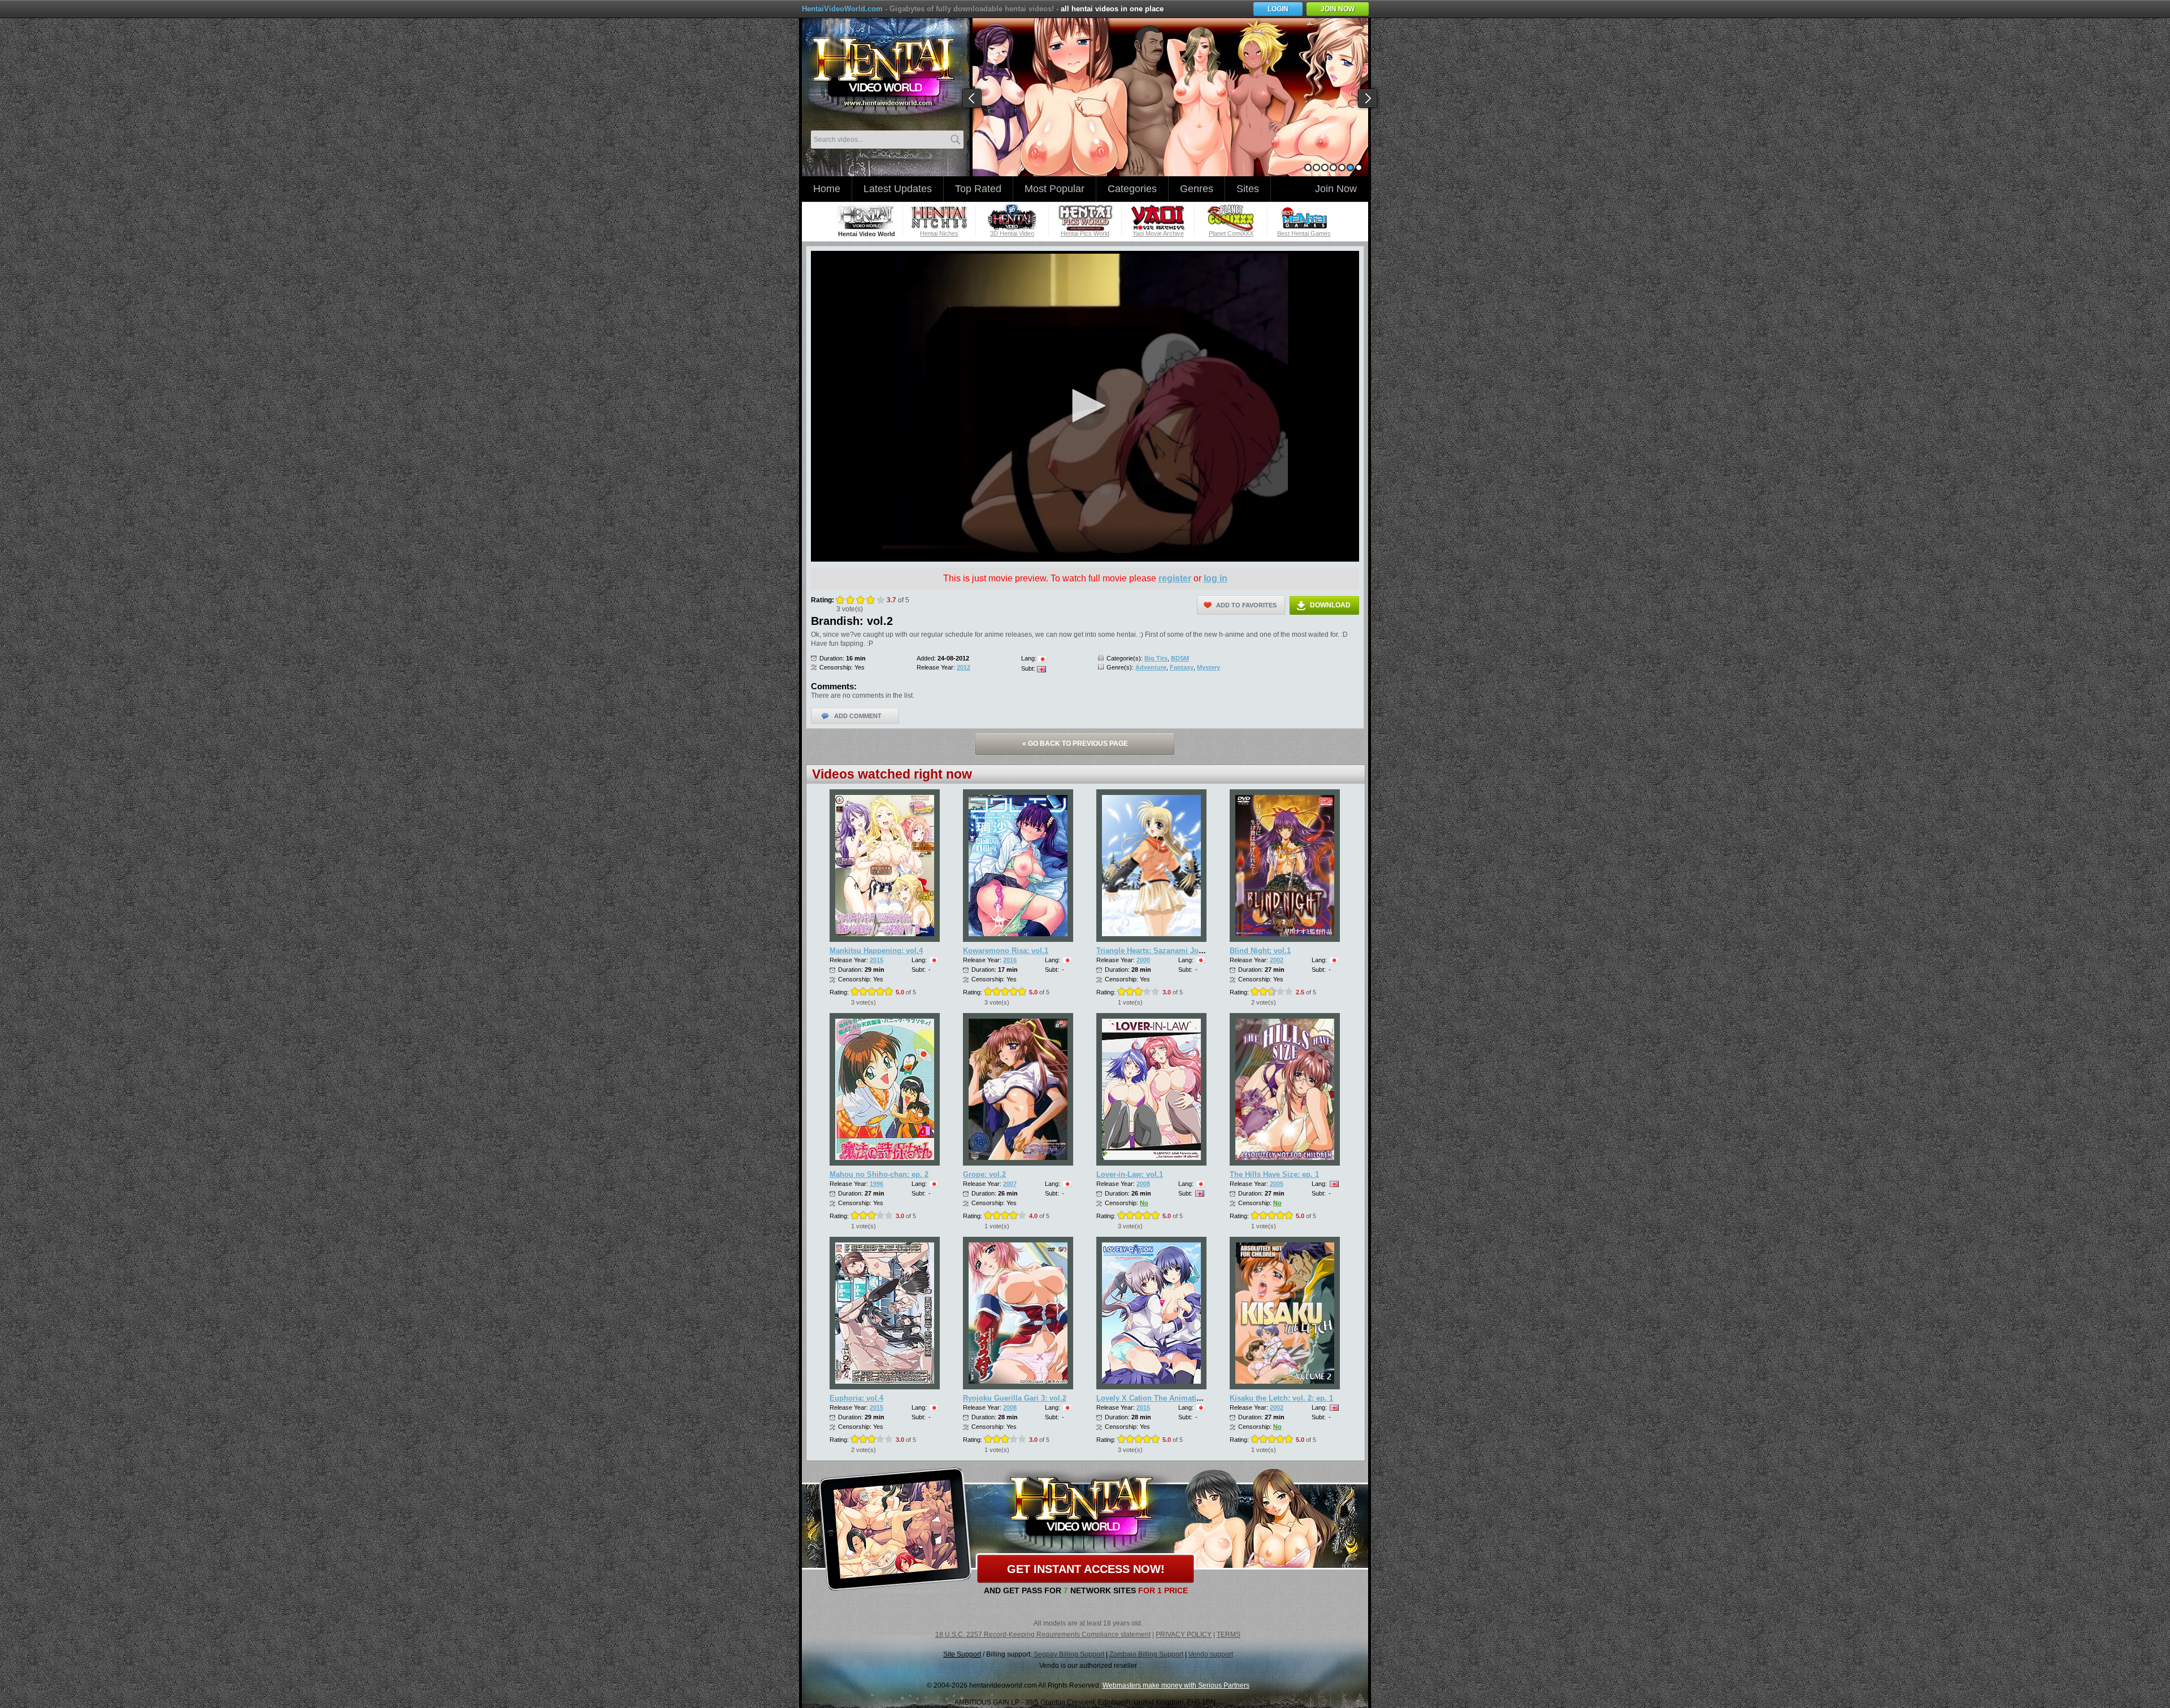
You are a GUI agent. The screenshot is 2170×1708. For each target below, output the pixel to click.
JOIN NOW (1338, 9)
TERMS (1229, 1635)
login (1278, 9)
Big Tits (1156, 658)
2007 (1010, 1184)
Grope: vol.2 (984, 1174)
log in (1216, 578)
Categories (1132, 189)
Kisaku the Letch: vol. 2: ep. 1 (1281, 1398)
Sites (1248, 189)
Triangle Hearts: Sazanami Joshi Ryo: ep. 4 (1171, 951)
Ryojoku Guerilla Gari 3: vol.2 (1015, 1398)
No (1144, 1203)
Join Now (1336, 189)
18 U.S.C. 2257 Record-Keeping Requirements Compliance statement (1043, 1635)
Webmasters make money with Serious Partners (1176, 1685)
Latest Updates (898, 189)
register (1175, 578)
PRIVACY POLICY (1184, 1635)
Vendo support (1211, 1654)
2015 (876, 960)
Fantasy (1182, 667)
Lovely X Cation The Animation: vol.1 (1162, 1398)
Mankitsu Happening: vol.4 (876, 951)
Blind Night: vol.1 (1260, 951)
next (1368, 99)
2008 (1143, 1184)
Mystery (1208, 667)
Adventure (1151, 667)
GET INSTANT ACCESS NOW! (1086, 1569)
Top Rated (978, 189)
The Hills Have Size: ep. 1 (1274, 1174)
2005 (1277, 1184)
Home (827, 189)
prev (973, 99)
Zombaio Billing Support (1146, 1654)
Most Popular (1054, 189)
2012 (964, 667)
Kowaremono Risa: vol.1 (1006, 951)
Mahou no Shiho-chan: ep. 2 (879, 1174)
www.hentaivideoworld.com (883, 72)
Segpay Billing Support (1069, 1654)
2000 (1143, 960)
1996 (876, 1184)
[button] (1085, 406)
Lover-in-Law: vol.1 (1130, 1174)
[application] (1085, 406)
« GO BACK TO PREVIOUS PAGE (1075, 744)
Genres (1197, 189)
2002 (1277, 960)
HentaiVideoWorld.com (842, 9)
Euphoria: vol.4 (856, 1398)
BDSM (1180, 658)
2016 (1010, 960)
